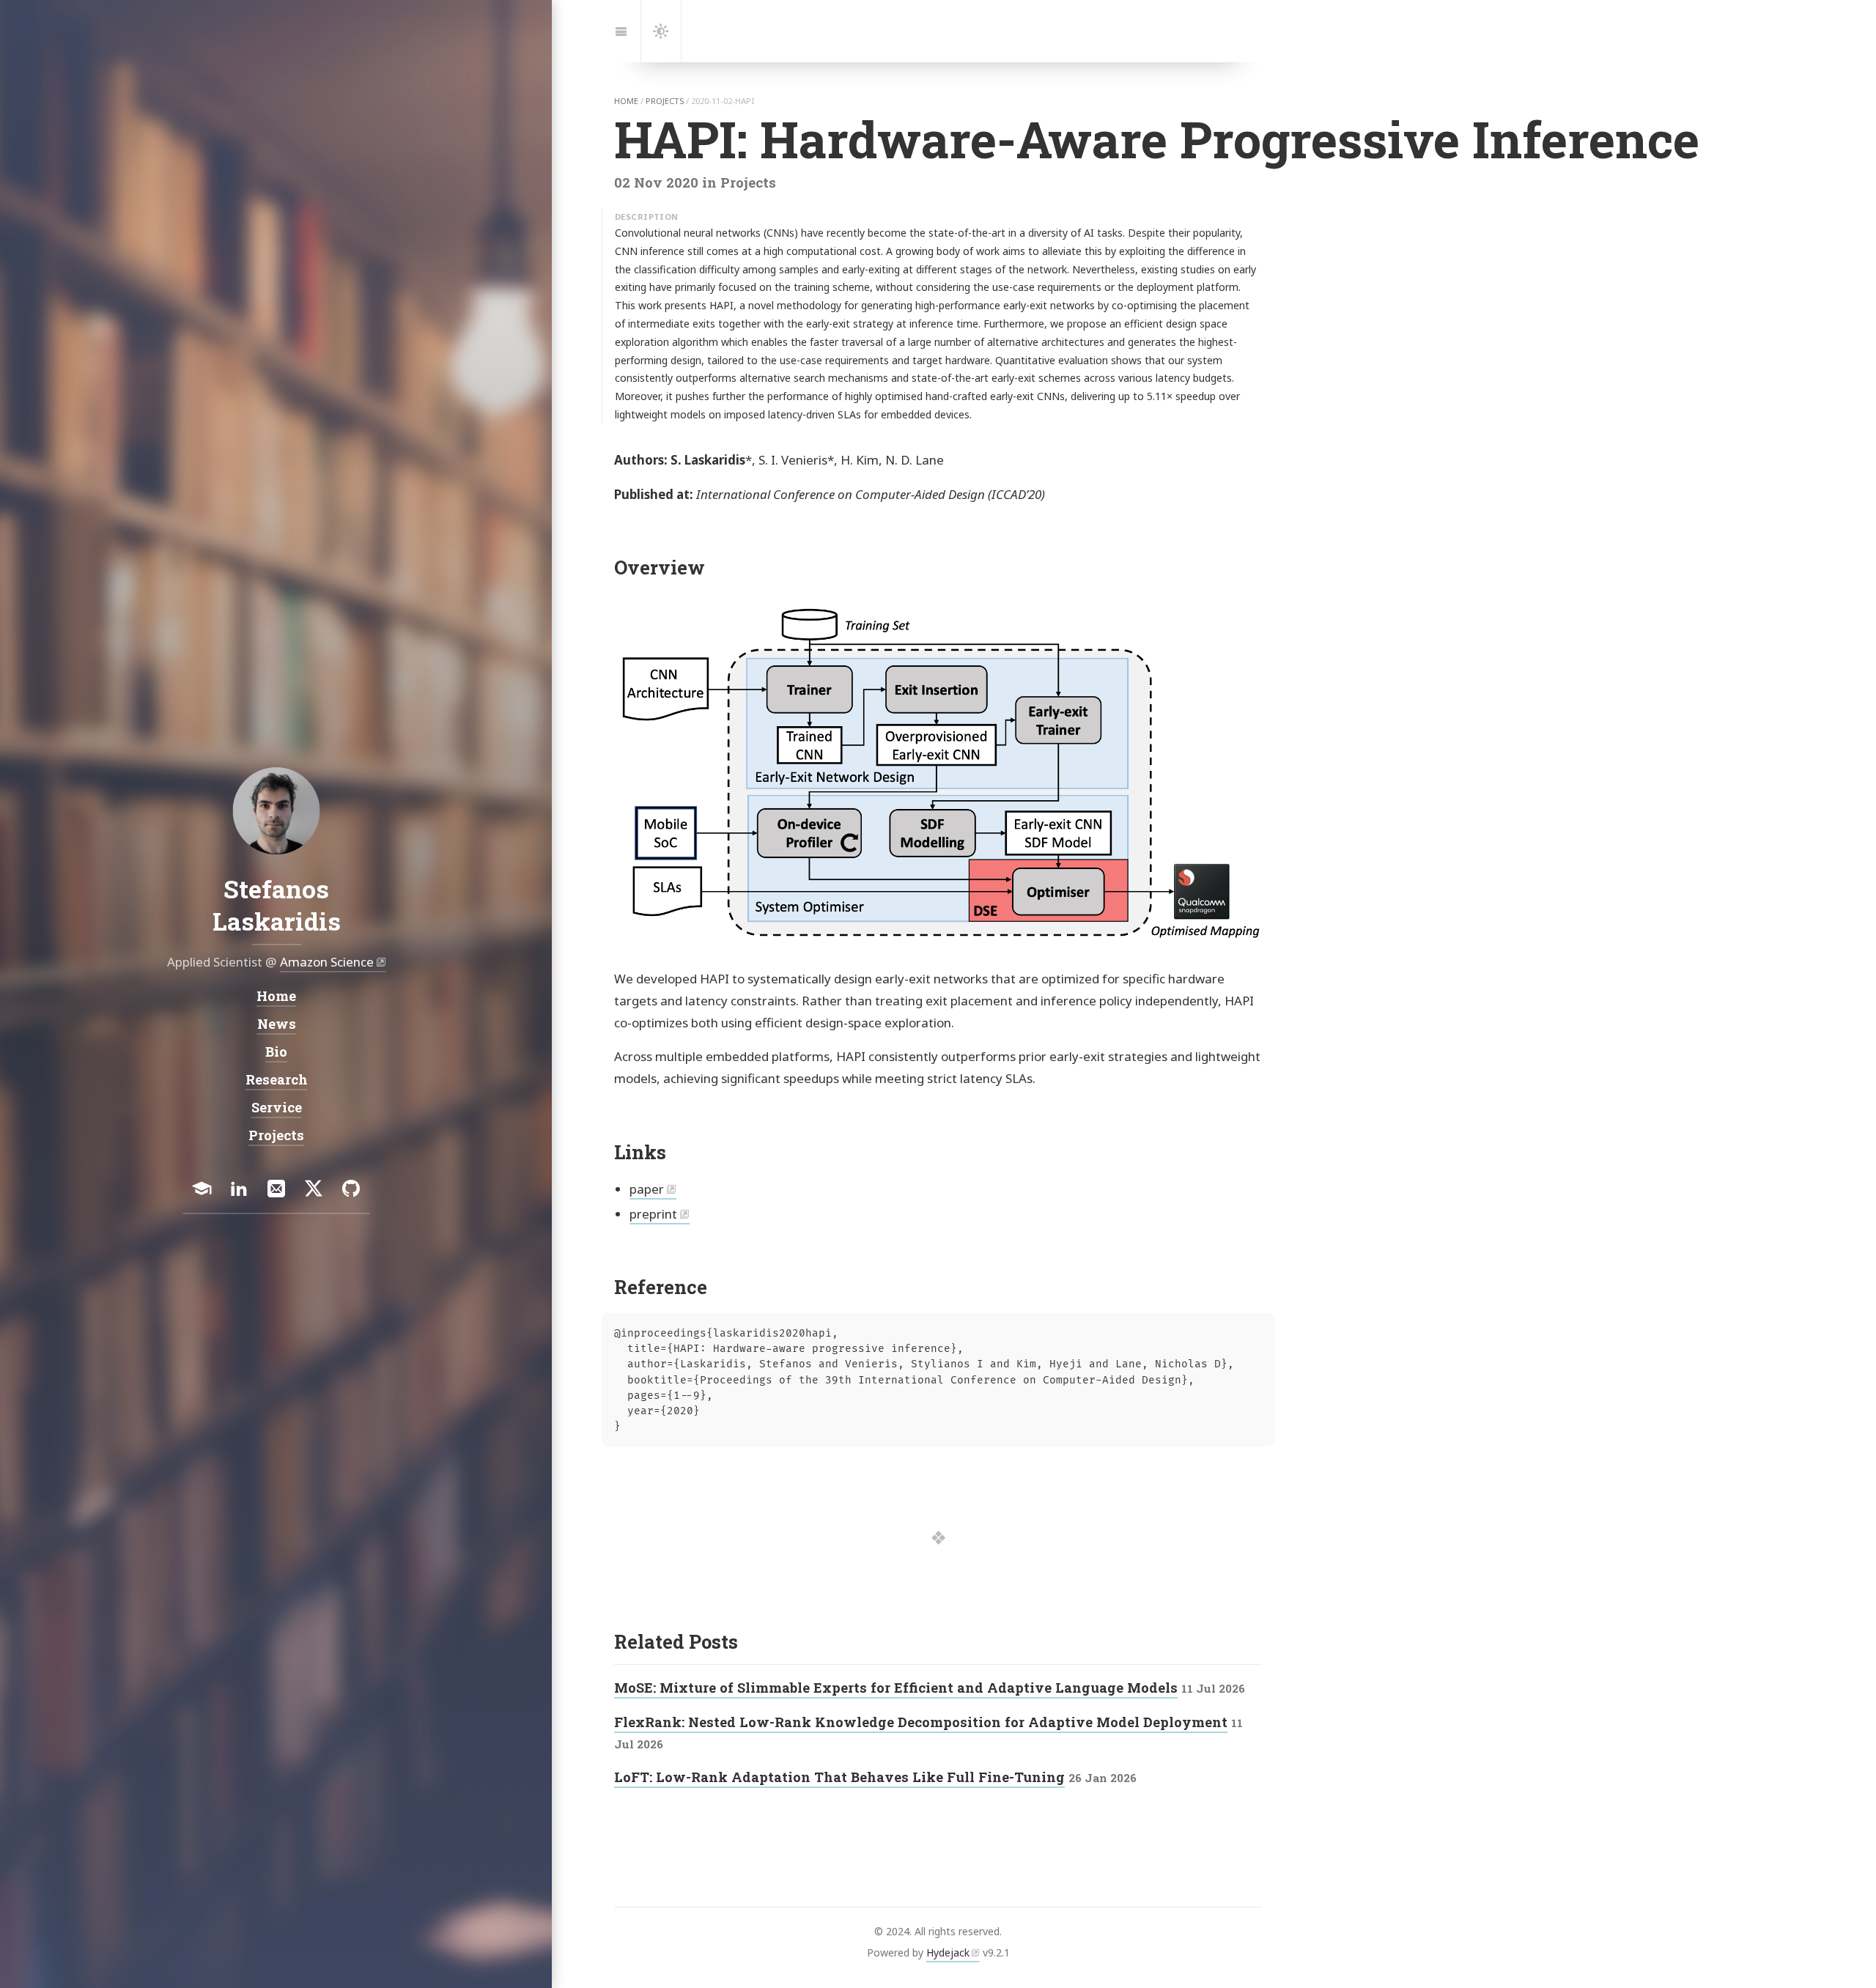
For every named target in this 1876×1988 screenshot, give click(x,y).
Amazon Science (326, 962)
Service (276, 1107)
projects (665, 101)
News (276, 1024)
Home (276, 996)
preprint (653, 1214)
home (626, 101)
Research (276, 1079)
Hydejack (948, 1952)
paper (647, 1189)
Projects (276, 1135)
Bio (276, 1052)
